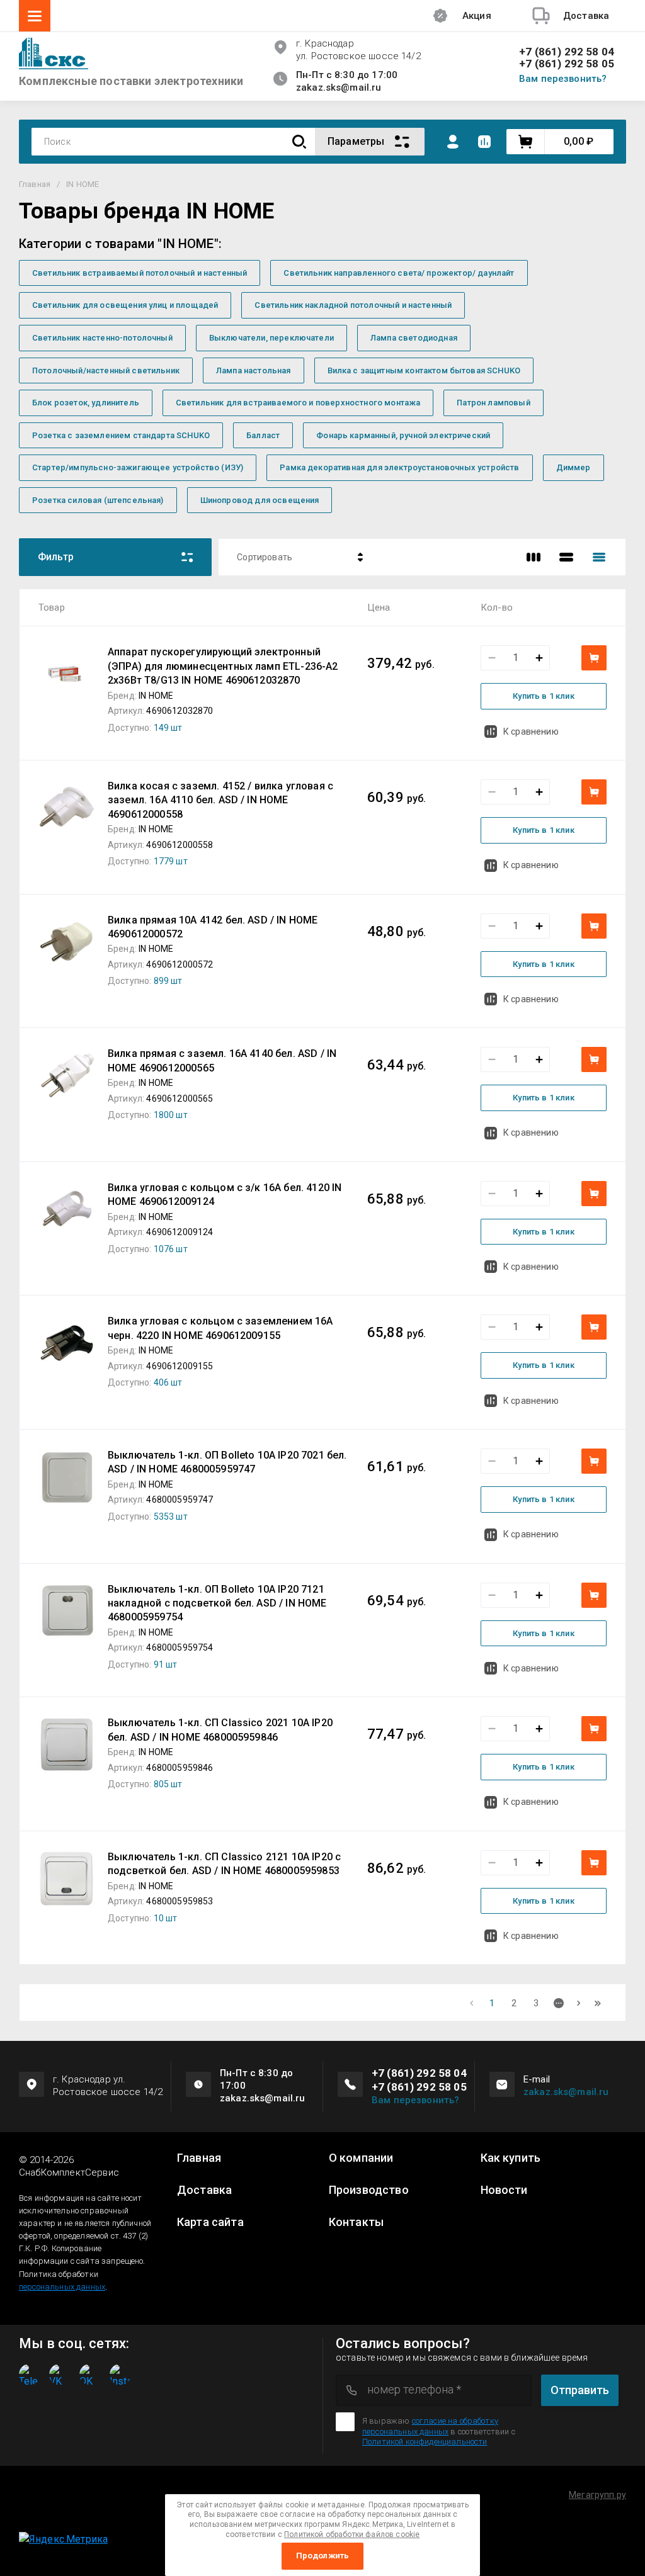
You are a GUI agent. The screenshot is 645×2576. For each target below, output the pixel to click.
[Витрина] (534, 557)
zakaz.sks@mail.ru (566, 2092)
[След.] (579, 2003)
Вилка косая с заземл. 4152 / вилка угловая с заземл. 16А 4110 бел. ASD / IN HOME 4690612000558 (220, 800)
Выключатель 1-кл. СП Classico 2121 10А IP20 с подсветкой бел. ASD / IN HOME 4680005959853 (224, 1864)
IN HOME (156, 696)
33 (598, 2003)
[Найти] (299, 142)
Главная (199, 2158)
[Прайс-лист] (599, 557)
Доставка (204, 2190)
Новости (504, 2190)
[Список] (566, 557)
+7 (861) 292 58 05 (567, 64)
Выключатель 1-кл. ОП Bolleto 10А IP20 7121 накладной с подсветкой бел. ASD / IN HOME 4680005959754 (217, 1603)
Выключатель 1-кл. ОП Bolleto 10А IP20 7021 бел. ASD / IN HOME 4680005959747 (227, 1462)
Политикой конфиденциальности (425, 2442)
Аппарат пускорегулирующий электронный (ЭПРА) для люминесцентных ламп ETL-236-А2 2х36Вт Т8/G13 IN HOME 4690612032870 (223, 666)
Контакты (356, 2222)
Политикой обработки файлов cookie (352, 2534)
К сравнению (531, 732)
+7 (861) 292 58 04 (567, 52)
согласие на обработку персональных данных (430, 2426)
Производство (369, 2190)
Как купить (511, 2158)
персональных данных (62, 2287)
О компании (361, 2158)
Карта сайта (210, 2222)
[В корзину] (594, 658)
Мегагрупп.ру (597, 2495)
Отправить (580, 2390)
